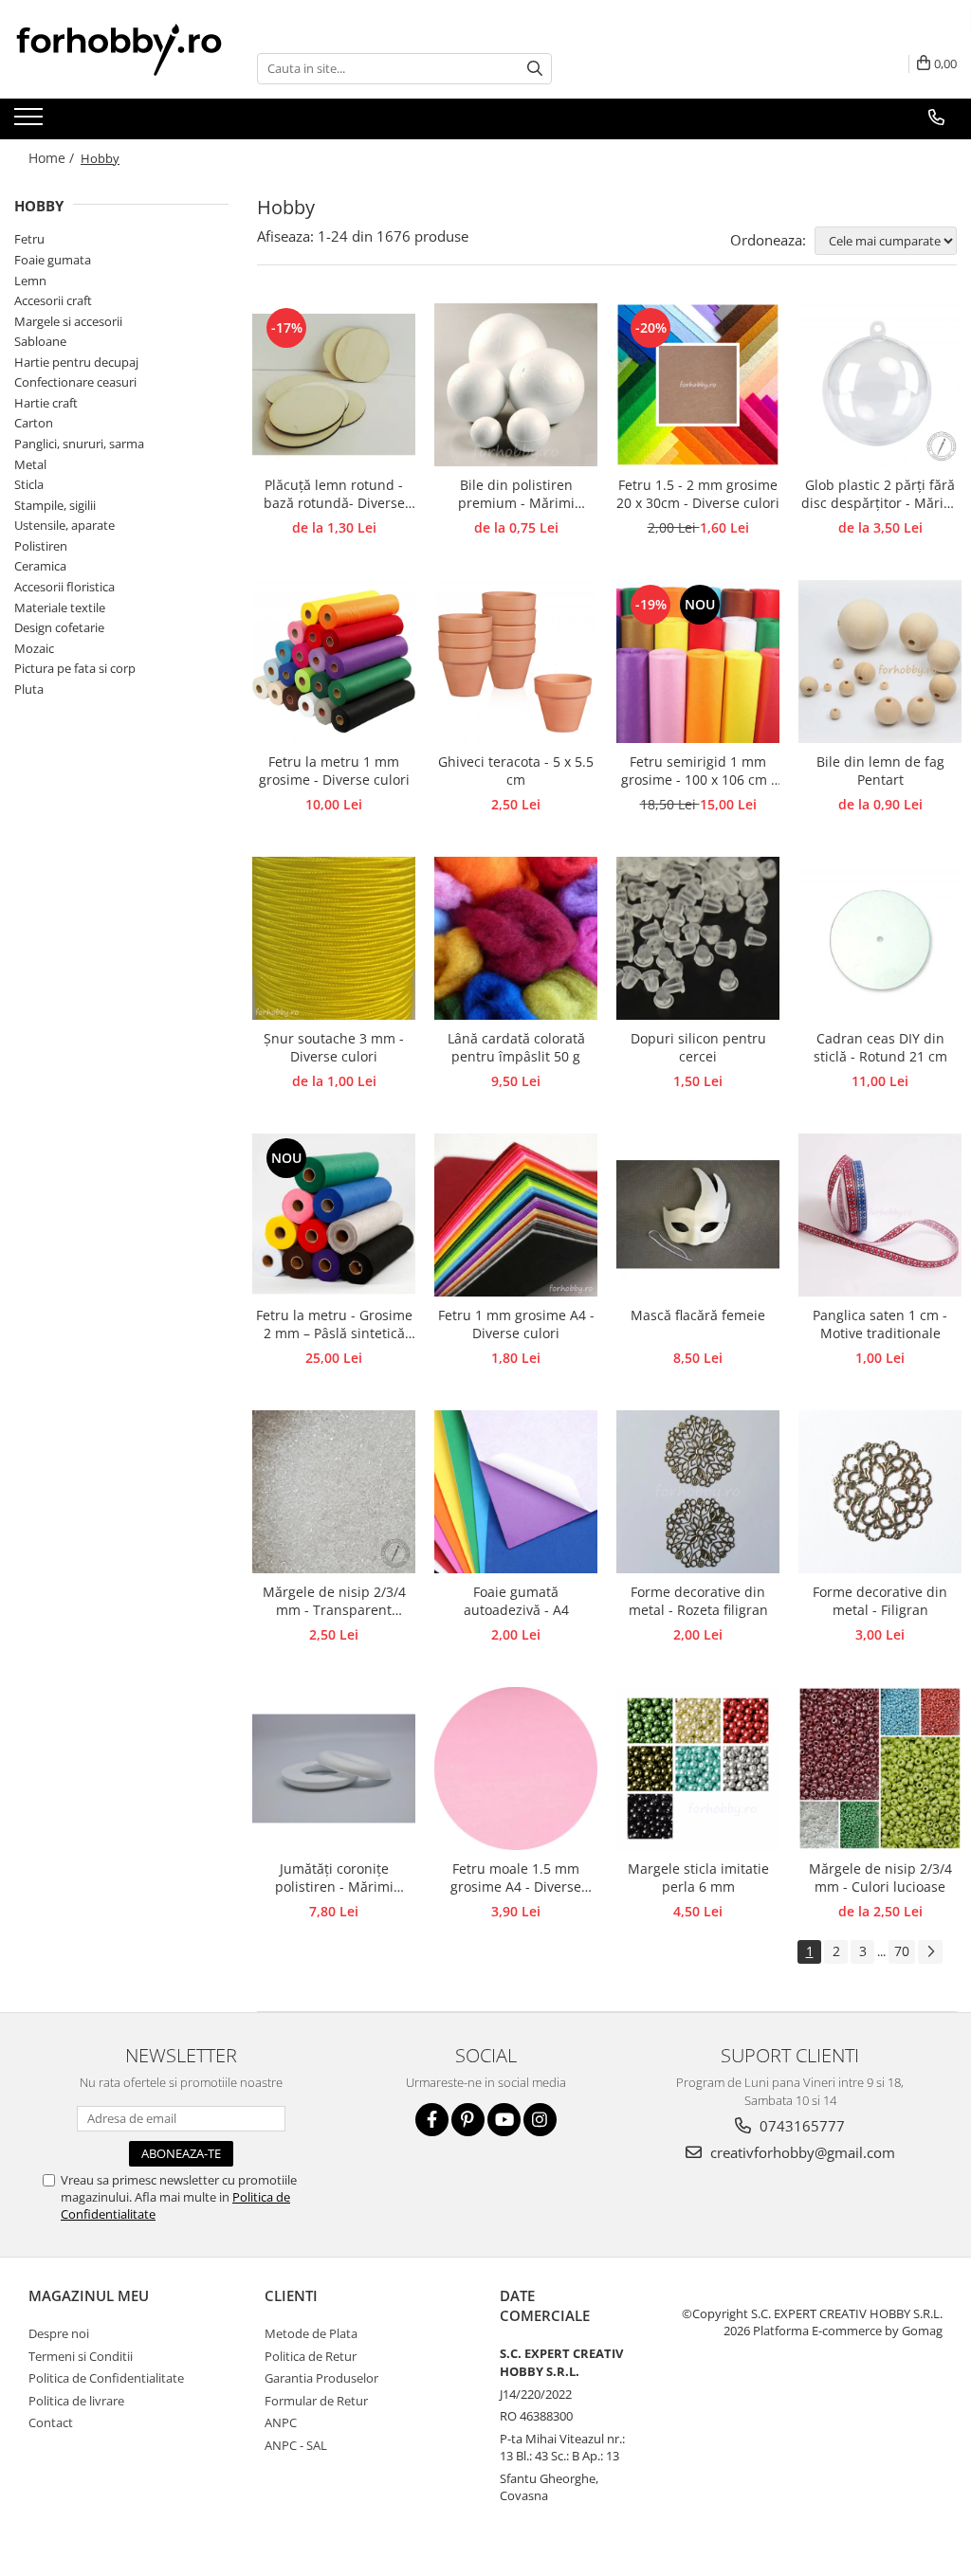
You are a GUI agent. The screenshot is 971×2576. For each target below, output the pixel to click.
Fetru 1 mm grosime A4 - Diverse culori (516, 1324)
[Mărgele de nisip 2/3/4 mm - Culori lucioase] (880, 1769)
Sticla (29, 484)
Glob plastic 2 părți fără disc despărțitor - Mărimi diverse (880, 495)
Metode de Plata (311, 2333)
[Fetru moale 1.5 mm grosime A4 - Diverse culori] (516, 1769)
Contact (51, 2422)
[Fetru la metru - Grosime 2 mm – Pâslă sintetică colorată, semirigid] (334, 1215)
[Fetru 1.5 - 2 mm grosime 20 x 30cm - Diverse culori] (698, 385)
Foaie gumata (53, 260)
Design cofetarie (59, 627)
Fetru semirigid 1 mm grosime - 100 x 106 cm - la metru (698, 771)
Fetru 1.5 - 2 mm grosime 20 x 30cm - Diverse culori (698, 494)
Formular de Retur (316, 2401)
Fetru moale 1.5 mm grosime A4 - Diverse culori (516, 1878)
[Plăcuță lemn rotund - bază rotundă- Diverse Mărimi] (334, 385)
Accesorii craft (53, 300)
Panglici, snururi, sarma (79, 444)
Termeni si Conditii (81, 2356)
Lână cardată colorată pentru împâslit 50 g (516, 1047)
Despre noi (59, 2333)
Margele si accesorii (68, 321)
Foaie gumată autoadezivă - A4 (516, 1601)
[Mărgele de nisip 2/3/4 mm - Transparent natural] (334, 1492)
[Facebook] (432, 2120)
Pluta (29, 689)
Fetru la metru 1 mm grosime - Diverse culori (334, 771)
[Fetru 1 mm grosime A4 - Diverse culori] (516, 1215)
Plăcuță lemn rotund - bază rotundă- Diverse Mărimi (334, 495)
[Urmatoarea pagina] (930, 1952)
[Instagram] (540, 2120)
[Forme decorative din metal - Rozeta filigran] (698, 1492)
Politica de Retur (311, 2356)
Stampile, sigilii (55, 505)
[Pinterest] (468, 2120)
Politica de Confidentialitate (106, 2378)
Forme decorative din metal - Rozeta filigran (698, 1601)
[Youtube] (504, 2120)
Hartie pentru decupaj (76, 362)
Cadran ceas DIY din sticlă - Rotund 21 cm (880, 1047)
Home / (53, 158)
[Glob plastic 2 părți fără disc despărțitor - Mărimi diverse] (880, 385)
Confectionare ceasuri (75, 382)
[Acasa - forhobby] (121, 49)
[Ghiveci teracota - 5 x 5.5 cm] (516, 662)
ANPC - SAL (296, 2445)
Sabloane (40, 341)
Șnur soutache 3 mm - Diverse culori (334, 1047)
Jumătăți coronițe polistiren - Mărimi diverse (334, 1878)
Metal (30, 464)
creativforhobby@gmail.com (801, 2152)
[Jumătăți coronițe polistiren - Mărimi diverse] (334, 1769)
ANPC (281, 2422)
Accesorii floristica (64, 587)
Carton (34, 423)
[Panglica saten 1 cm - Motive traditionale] (880, 1215)
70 (902, 1951)
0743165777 (800, 2126)
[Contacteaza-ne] (936, 118)
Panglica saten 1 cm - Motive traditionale (880, 1324)
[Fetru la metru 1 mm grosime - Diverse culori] (334, 662)
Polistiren (41, 546)
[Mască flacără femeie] (698, 1215)
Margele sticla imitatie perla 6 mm (698, 1878)
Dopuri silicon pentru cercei (698, 1047)
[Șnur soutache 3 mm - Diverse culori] (334, 938)
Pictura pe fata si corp (75, 668)
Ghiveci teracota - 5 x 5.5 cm (516, 771)
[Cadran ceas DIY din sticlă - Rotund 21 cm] (880, 938)
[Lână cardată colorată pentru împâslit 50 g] (516, 938)
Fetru (29, 239)
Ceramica (40, 566)
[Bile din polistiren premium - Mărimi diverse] (516, 385)
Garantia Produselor (321, 2378)
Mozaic (34, 648)
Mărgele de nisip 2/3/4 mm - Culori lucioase (880, 1878)
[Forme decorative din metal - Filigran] (880, 1492)
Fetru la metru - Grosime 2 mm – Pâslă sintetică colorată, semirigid (334, 1325)
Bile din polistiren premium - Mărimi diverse (516, 495)
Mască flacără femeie (698, 1315)
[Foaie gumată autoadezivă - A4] (516, 1492)
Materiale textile (60, 608)
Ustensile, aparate (64, 525)
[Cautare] (535, 69)
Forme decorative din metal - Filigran (880, 1601)
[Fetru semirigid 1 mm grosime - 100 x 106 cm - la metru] (698, 662)
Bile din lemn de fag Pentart (880, 771)
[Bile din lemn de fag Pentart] (880, 662)
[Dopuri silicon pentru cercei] (698, 938)
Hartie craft (46, 403)
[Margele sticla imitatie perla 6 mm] (698, 1769)
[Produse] (31, 122)
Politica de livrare (76, 2401)
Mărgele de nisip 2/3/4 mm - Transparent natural (334, 1602)
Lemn (30, 281)
